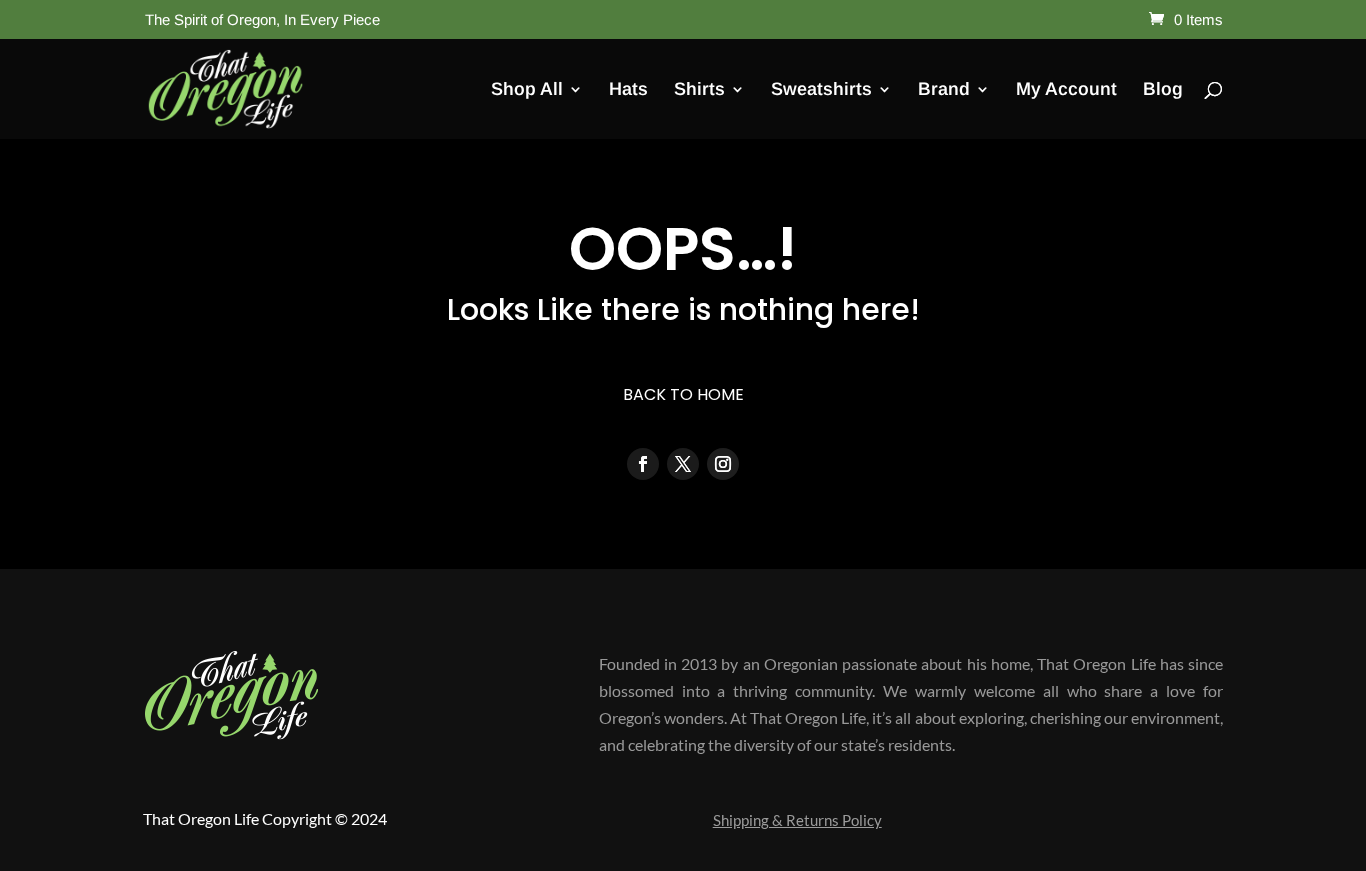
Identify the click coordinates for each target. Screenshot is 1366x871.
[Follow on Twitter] (683, 464)
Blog (1163, 90)
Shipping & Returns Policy (797, 821)
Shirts (699, 90)
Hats (628, 90)
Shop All (527, 90)
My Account (1066, 90)
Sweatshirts (821, 90)
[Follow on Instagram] (723, 464)
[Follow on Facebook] (643, 464)
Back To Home (683, 394)
